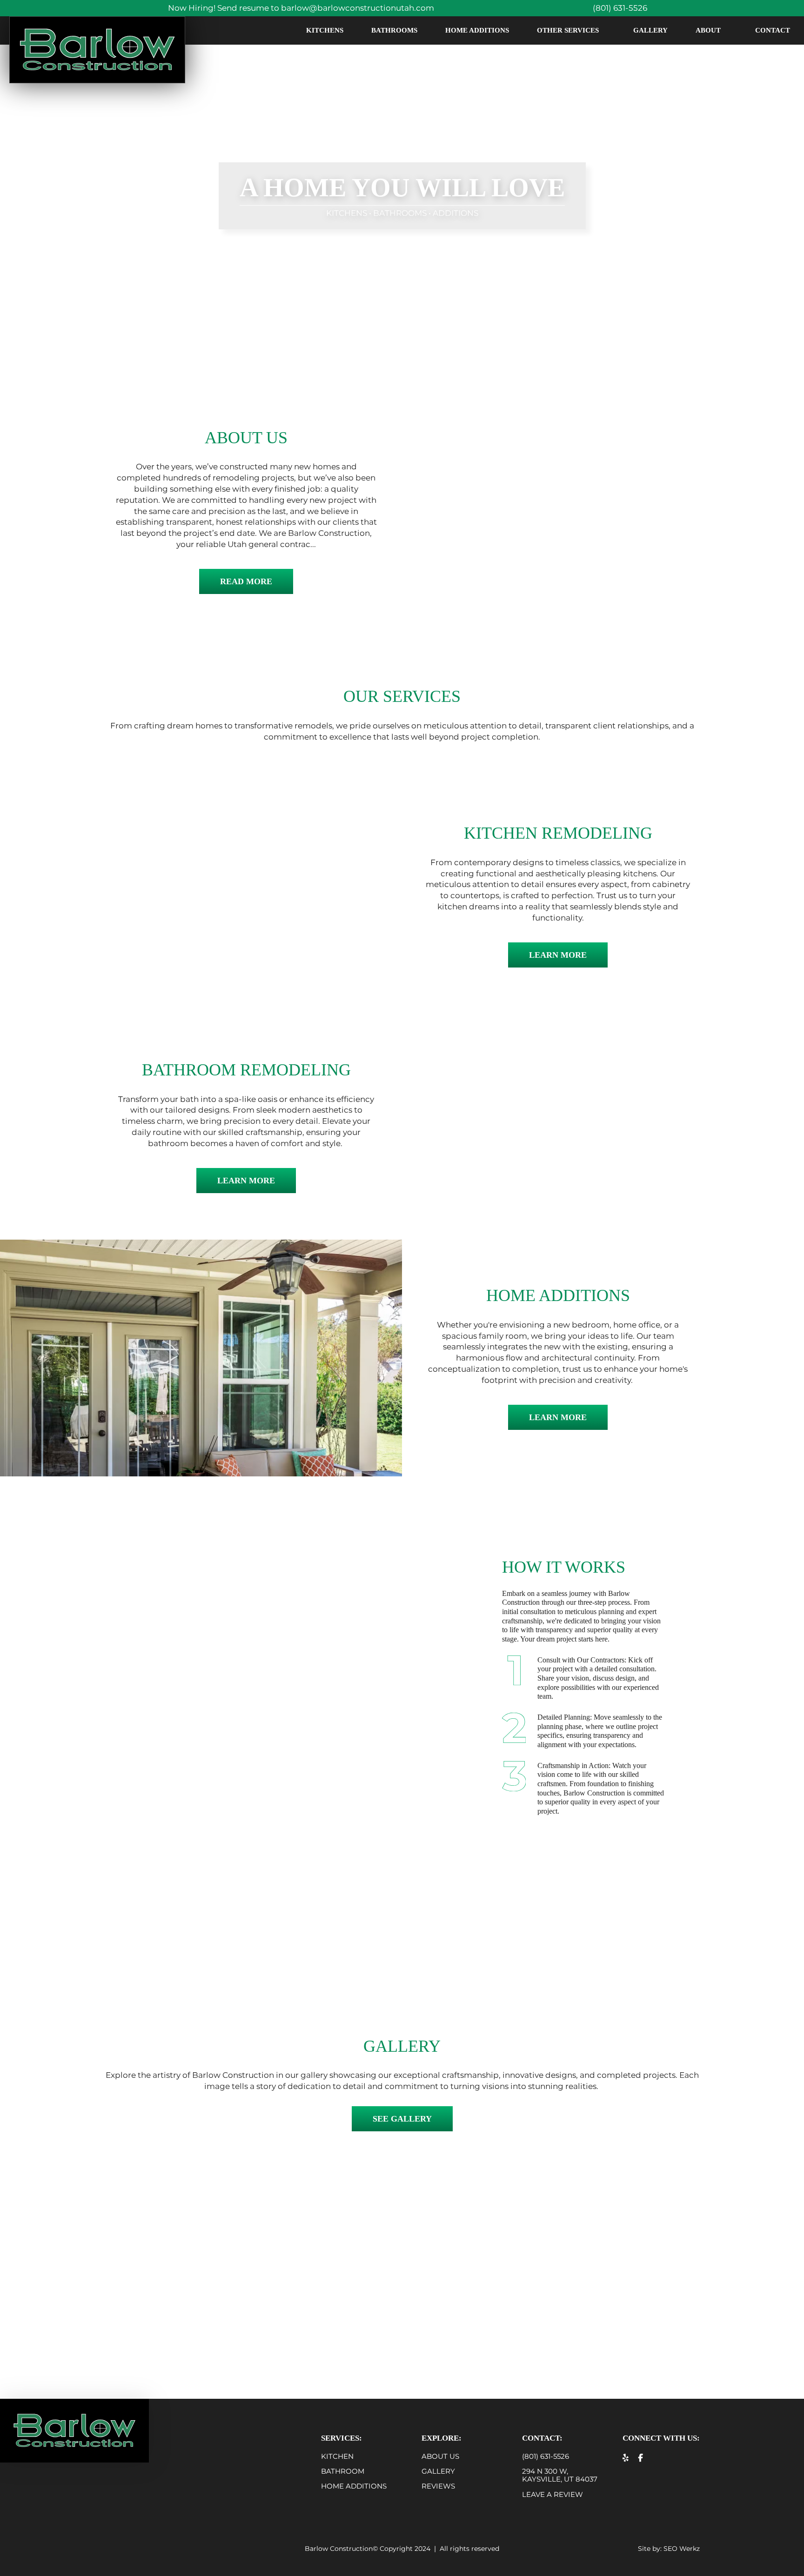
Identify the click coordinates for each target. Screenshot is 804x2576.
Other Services (568, 30)
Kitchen (337, 2456)
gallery (438, 2471)
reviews (438, 2486)
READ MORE (246, 581)
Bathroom (343, 2471)
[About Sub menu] (731, 30)
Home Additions (477, 30)
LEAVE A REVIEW (553, 2494)
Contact (773, 30)
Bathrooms (394, 30)
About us (440, 2456)
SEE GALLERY (402, 2119)
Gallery (650, 30)
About (708, 30)
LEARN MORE (558, 955)
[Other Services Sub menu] (609, 30)
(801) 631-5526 (546, 2456)
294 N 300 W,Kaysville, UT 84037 (560, 2475)
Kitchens (325, 30)
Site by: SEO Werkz (669, 2549)
